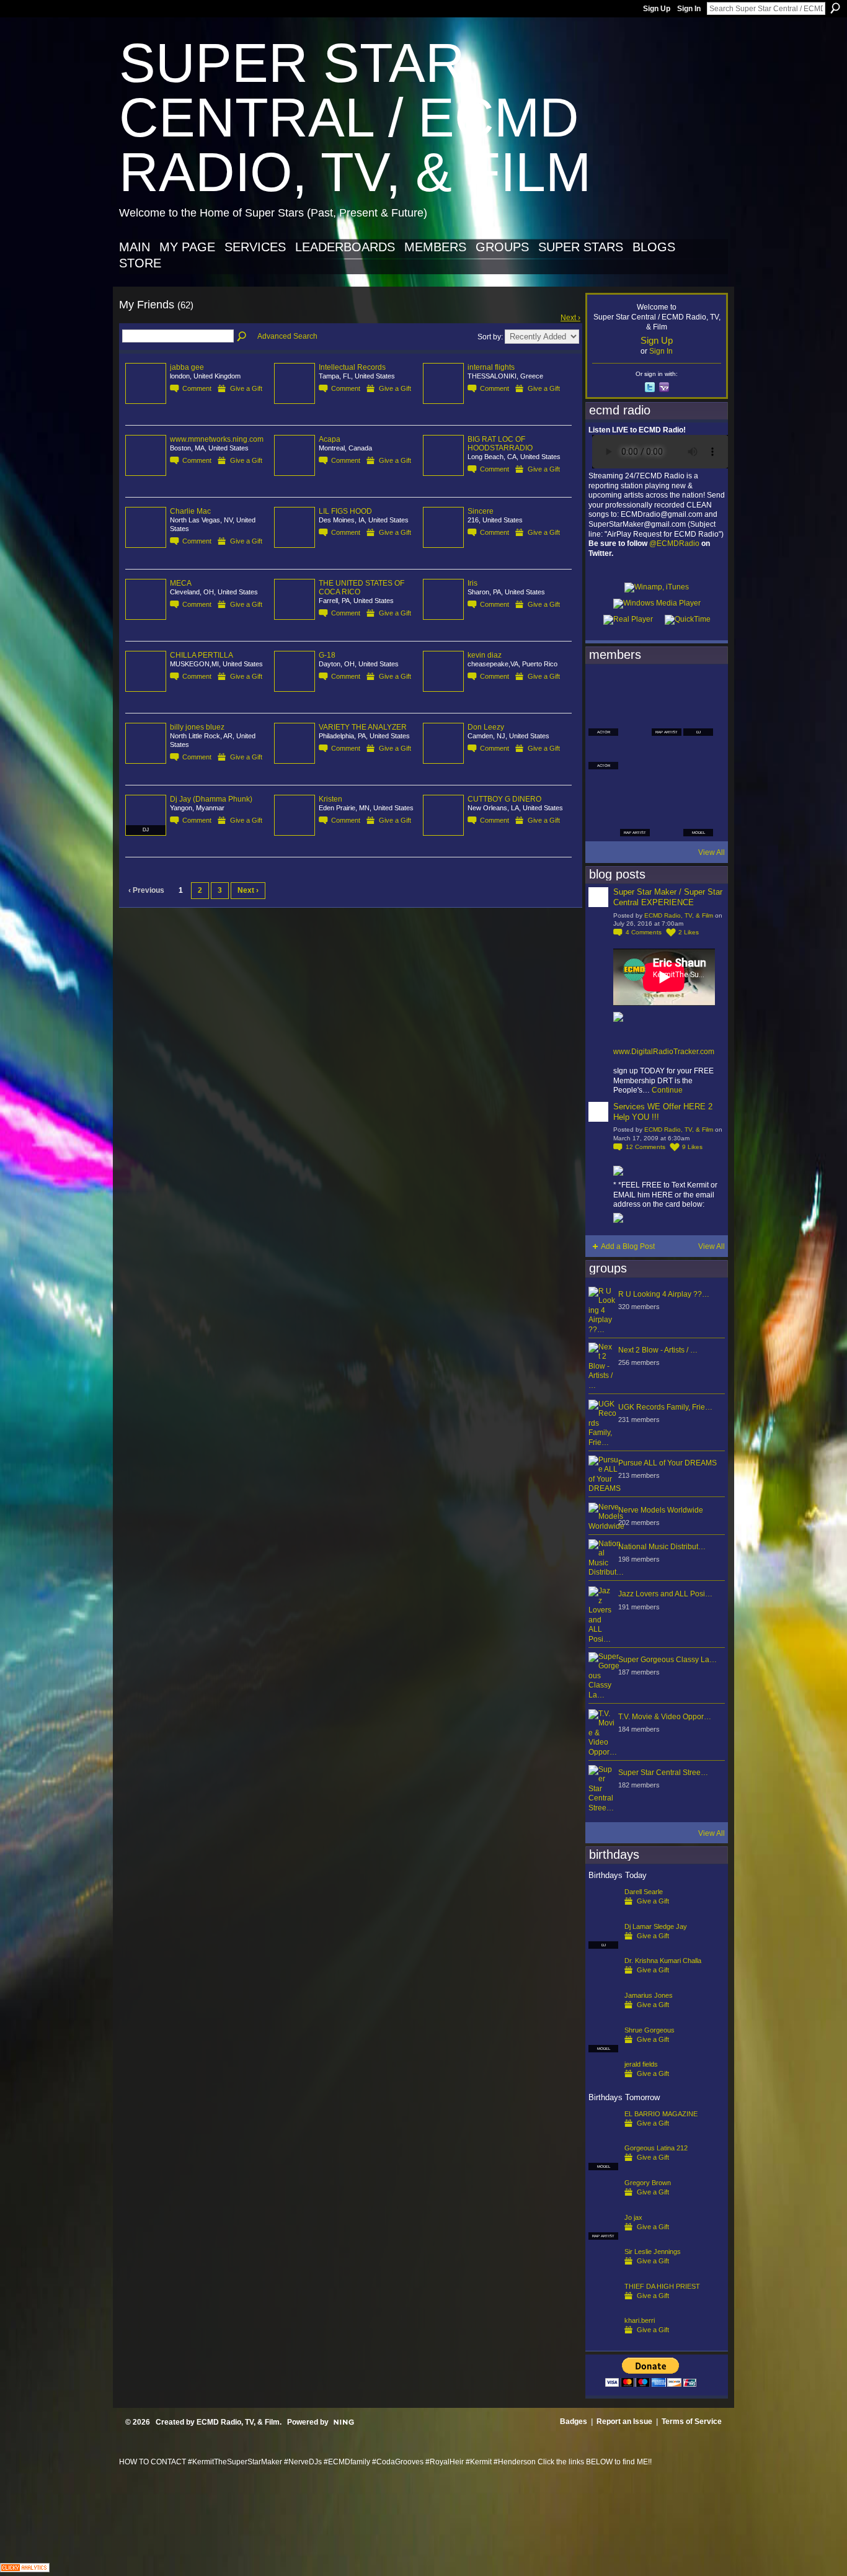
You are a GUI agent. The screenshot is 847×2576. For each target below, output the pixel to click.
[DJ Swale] (667, 788)
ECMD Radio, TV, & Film (679, 915)
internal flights (491, 367)
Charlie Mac (190, 511)
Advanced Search (287, 336)
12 (645, 1147)
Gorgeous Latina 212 (656, 2148)
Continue (667, 1090)
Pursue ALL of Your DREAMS (667, 1463)
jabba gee (187, 367)
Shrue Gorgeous (650, 2030)
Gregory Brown (648, 2183)
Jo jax (633, 2217)
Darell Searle (644, 1892)
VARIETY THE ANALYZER (363, 727)
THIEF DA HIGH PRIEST (662, 2286)
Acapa (330, 439)
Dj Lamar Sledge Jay (656, 1926)
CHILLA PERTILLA (202, 655)
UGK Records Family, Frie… (665, 1407)
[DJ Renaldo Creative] (635, 721)
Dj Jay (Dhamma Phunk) (211, 799)
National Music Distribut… (662, 1547)
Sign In (689, 9)
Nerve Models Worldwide (661, 1510)
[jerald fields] (603, 2084)
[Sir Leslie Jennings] (603, 2271)
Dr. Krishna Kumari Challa (663, 1961)
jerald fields (641, 2064)
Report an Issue (624, 2422)
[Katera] (667, 687)
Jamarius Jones (649, 1995)
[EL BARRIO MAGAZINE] (603, 2134)
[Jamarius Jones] (603, 2015)
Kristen (330, 799)
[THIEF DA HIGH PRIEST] (603, 2306)
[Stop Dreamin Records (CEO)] (635, 788)
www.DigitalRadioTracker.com (664, 1052)
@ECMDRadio (674, 543)
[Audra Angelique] (667, 754)
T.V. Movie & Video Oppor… (665, 1717)
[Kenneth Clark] (603, 788)
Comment (197, 388)
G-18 (327, 655)
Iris (472, 583)
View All (712, 852)
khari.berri (640, 2320)
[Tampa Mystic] (635, 754)
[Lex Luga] (667, 821)
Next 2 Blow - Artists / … (658, 1350)
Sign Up (657, 9)
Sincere (481, 511)
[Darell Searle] (603, 1912)
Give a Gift (246, 388)
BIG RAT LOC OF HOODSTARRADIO (500, 444)
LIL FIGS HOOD (345, 511)
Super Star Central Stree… (663, 1773)
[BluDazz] (603, 687)
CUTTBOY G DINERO (504, 799)
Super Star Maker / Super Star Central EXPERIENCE (668, 897)
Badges (574, 2422)
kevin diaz (485, 655)
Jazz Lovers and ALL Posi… (665, 1594)
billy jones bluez (197, 727)
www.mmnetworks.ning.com (217, 439)
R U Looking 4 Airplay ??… (664, 1294)
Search (835, 8)
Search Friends (242, 337)
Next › (570, 318)
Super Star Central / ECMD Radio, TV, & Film (355, 118)
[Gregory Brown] (603, 2203)
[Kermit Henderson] (635, 687)
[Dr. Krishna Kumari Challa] (603, 1980)
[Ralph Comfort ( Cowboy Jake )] (698, 754)
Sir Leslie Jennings (653, 2252)
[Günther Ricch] (698, 788)
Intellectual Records (352, 367)
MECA (181, 583)
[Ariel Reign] (698, 687)
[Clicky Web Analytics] (25, 2569)
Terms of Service (692, 2422)
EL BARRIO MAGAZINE (661, 2114)
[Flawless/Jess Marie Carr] (603, 821)
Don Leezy (486, 727)
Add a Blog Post (628, 1246)
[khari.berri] (603, 2340)
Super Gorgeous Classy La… (667, 1660)
